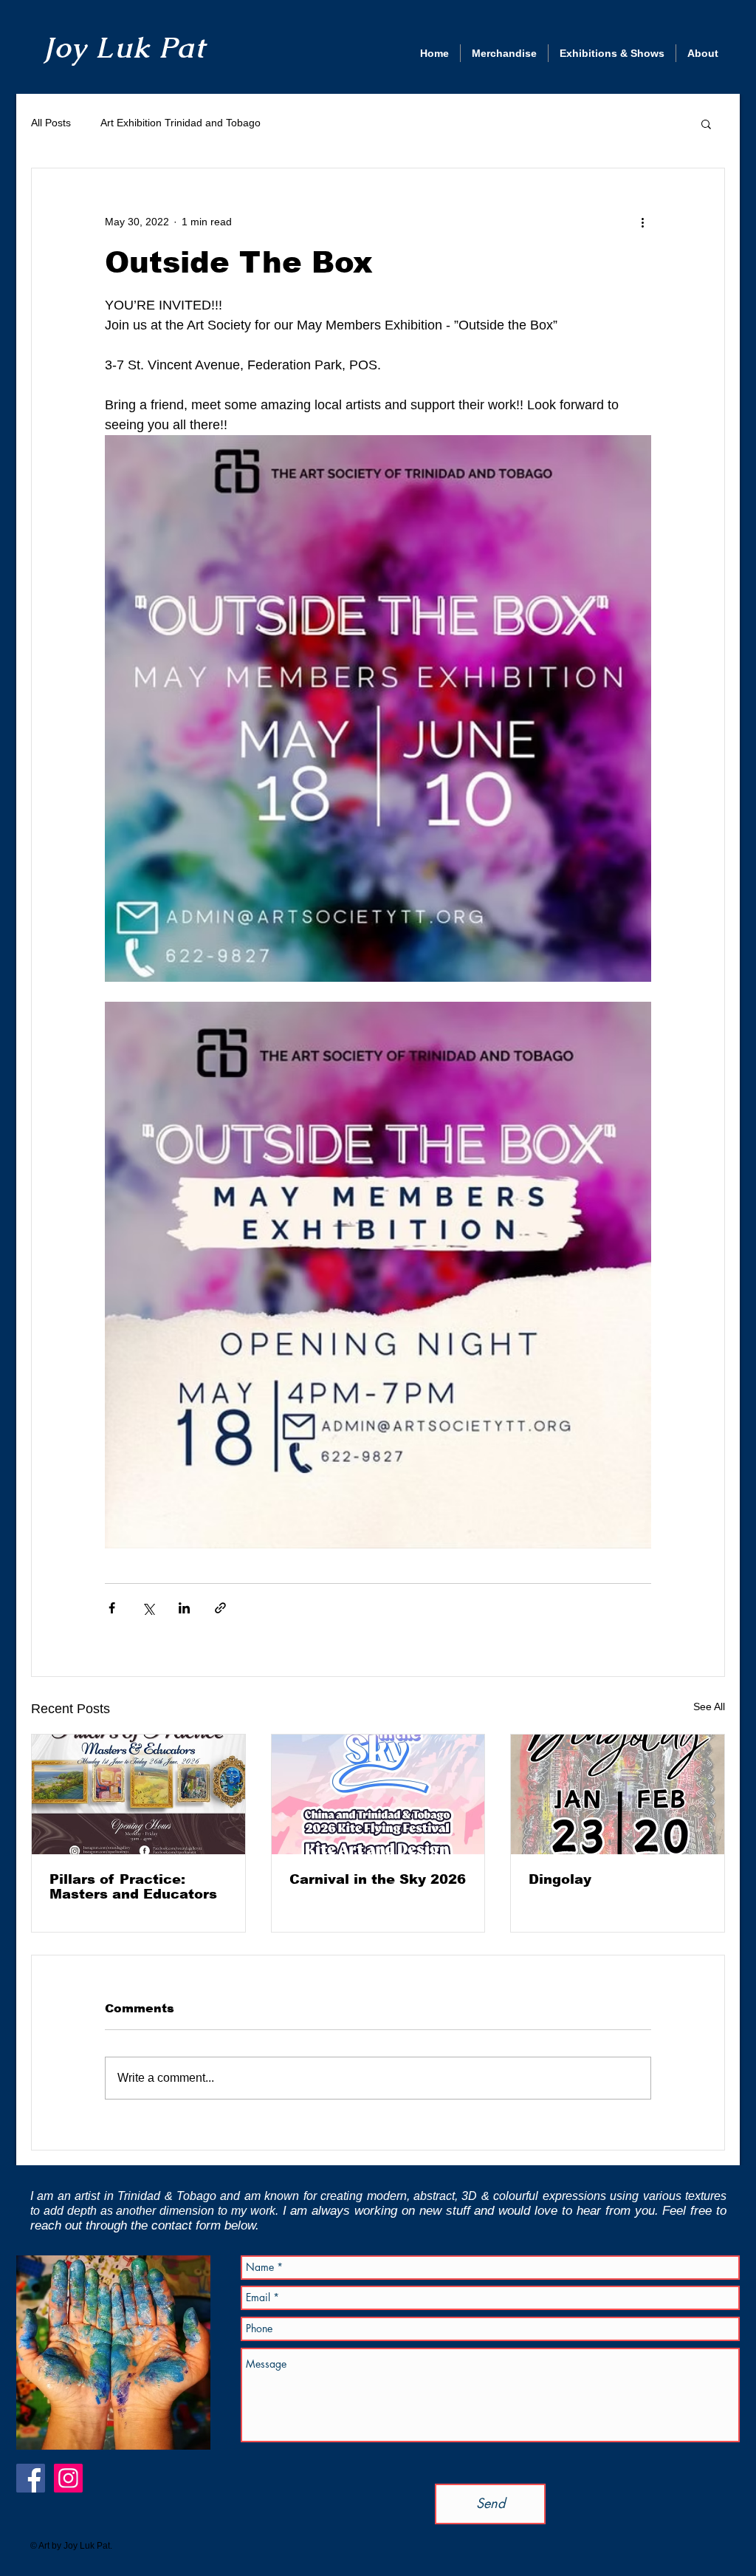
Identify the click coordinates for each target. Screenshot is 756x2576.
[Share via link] (220, 1608)
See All (709, 1706)
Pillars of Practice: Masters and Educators (133, 1887)
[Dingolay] (618, 1794)
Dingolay (560, 1879)
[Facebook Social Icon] (31, 2478)
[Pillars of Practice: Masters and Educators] (138, 1794)
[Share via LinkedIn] (184, 1608)
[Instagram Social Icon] (68, 2478)
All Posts (51, 123)
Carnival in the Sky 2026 (378, 1879)
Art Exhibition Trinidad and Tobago (181, 123)
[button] (706, 123)
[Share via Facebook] (112, 1608)
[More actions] (642, 222)
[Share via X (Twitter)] (148, 1608)
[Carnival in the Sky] (378, 1794)
